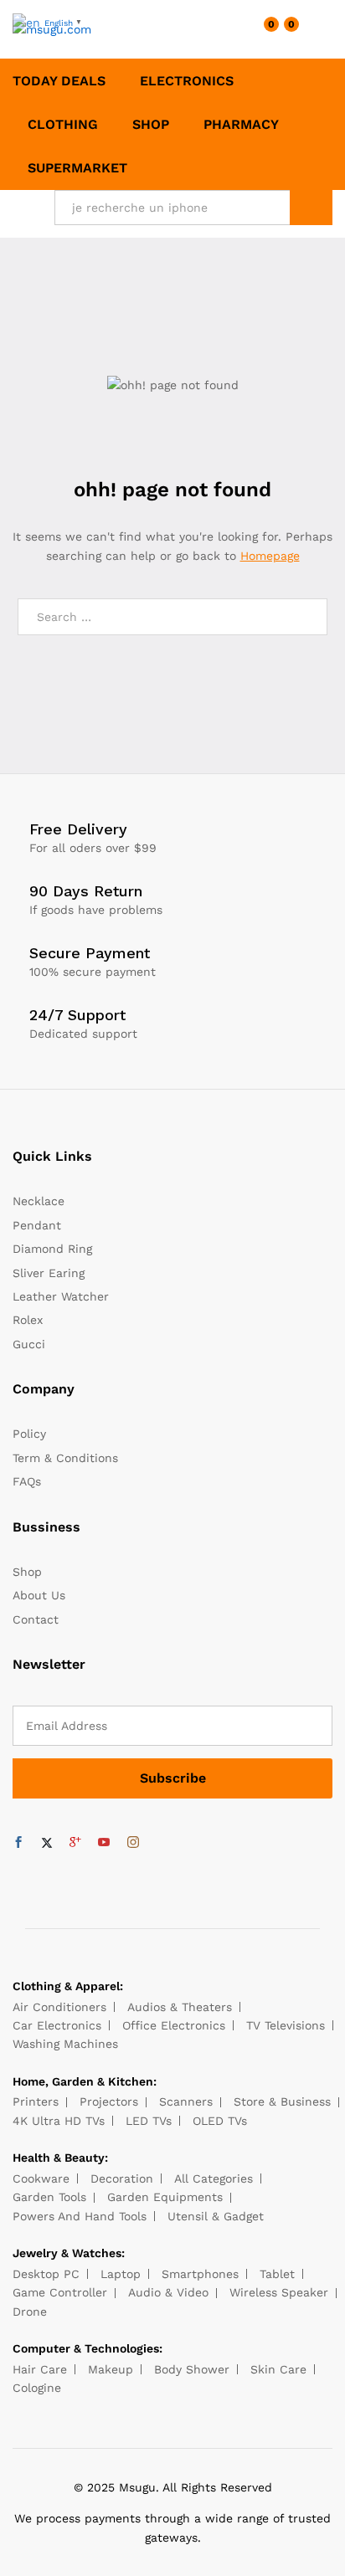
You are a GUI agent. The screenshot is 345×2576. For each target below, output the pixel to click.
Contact (36, 1619)
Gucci (29, 1344)
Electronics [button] (187, 81)
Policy (29, 1434)
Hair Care (40, 2369)
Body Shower (192, 2369)
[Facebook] (18, 1843)
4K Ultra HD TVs (59, 2121)
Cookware (41, 2178)
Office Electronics (174, 2025)
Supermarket (77, 168)
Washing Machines (65, 2044)
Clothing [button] (63, 125)
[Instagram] (133, 1843)
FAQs (27, 1481)
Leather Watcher (61, 1296)
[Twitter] (47, 1843)
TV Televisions (286, 2025)
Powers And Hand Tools (80, 2216)
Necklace (39, 1201)
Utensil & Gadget (216, 2216)
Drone (30, 2312)
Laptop (121, 2274)
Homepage (270, 556)
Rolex (28, 1320)
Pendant (37, 1225)
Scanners (186, 2101)
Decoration (122, 2178)
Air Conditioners (59, 2007)
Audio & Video (168, 2292)
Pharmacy (241, 125)
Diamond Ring (52, 1249)
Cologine (37, 2388)
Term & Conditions (65, 1458)
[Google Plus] (75, 1843)
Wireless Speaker (279, 2292)
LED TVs (149, 2121)
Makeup (111, 2369)
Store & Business (282, 2101)
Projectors (109, 2101)
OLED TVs (220, 2121)
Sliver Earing (49, 1273)
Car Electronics (57, 2025)
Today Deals (59, 81)
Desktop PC (46, 2274)
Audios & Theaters (180, 2007)
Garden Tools (49, 2197)
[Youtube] (104, 1843)
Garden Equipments (165, 2197)
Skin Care (278, 2369)
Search (311, 208)
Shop (151, 125)
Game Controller (60, 2292)
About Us (39, 1595)
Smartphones (200, 2274)
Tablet (277, 2274)
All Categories (214, 2178)
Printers (36, 2101)
